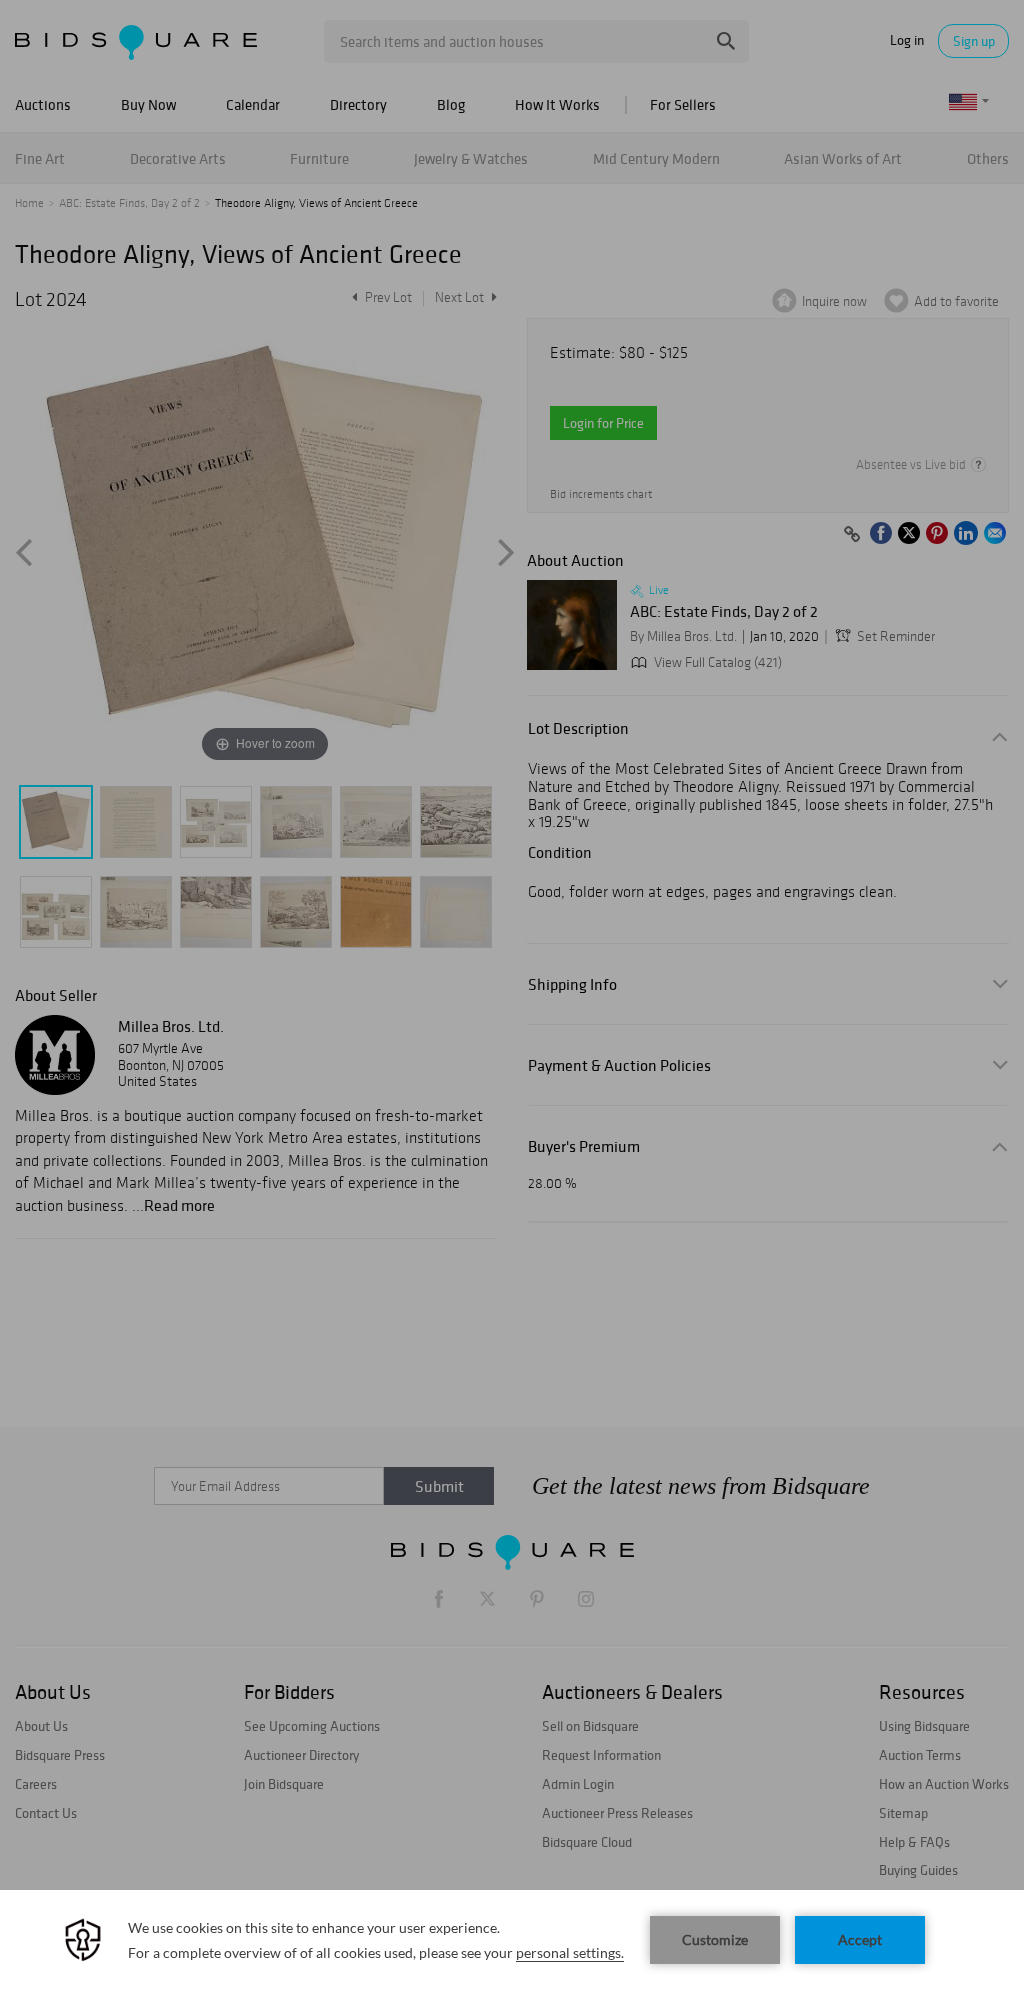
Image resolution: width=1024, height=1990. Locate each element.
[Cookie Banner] (512, 1940)
